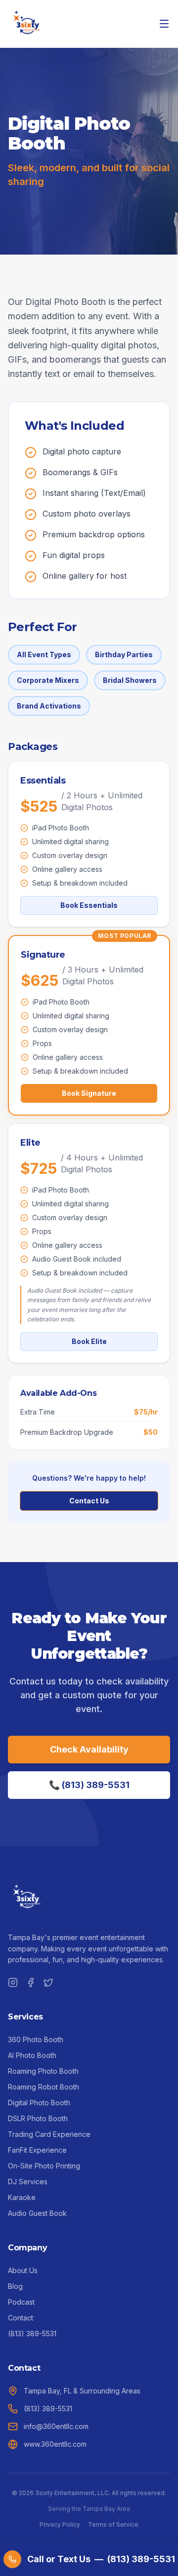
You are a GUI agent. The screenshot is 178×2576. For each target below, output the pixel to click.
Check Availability (89, 1749)
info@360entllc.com (56, 2426)
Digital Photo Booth (39, 2103)
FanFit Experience (37, 2150)
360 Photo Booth (36, 2039)
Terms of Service (113, 2524)
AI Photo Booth (32, 2055)
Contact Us (89, 1501)
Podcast (21, 2302)
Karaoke (22, 2197)
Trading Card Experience (49, 2134)
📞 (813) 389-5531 (89, 1785)
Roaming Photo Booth (43, 2071)
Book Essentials (89, 905)
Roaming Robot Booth (44, 2087)
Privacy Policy (60, 2524)
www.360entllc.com (55, 2444)
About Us (23, 2270)
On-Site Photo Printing (44, 2166)
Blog (15, 2286)
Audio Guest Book (37, 2213)
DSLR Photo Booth (38, 2118)
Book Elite (89, 1341)
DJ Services (28, 2182)
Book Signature (89, 1093)
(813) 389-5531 (32, 2333)
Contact (21, 2318)
